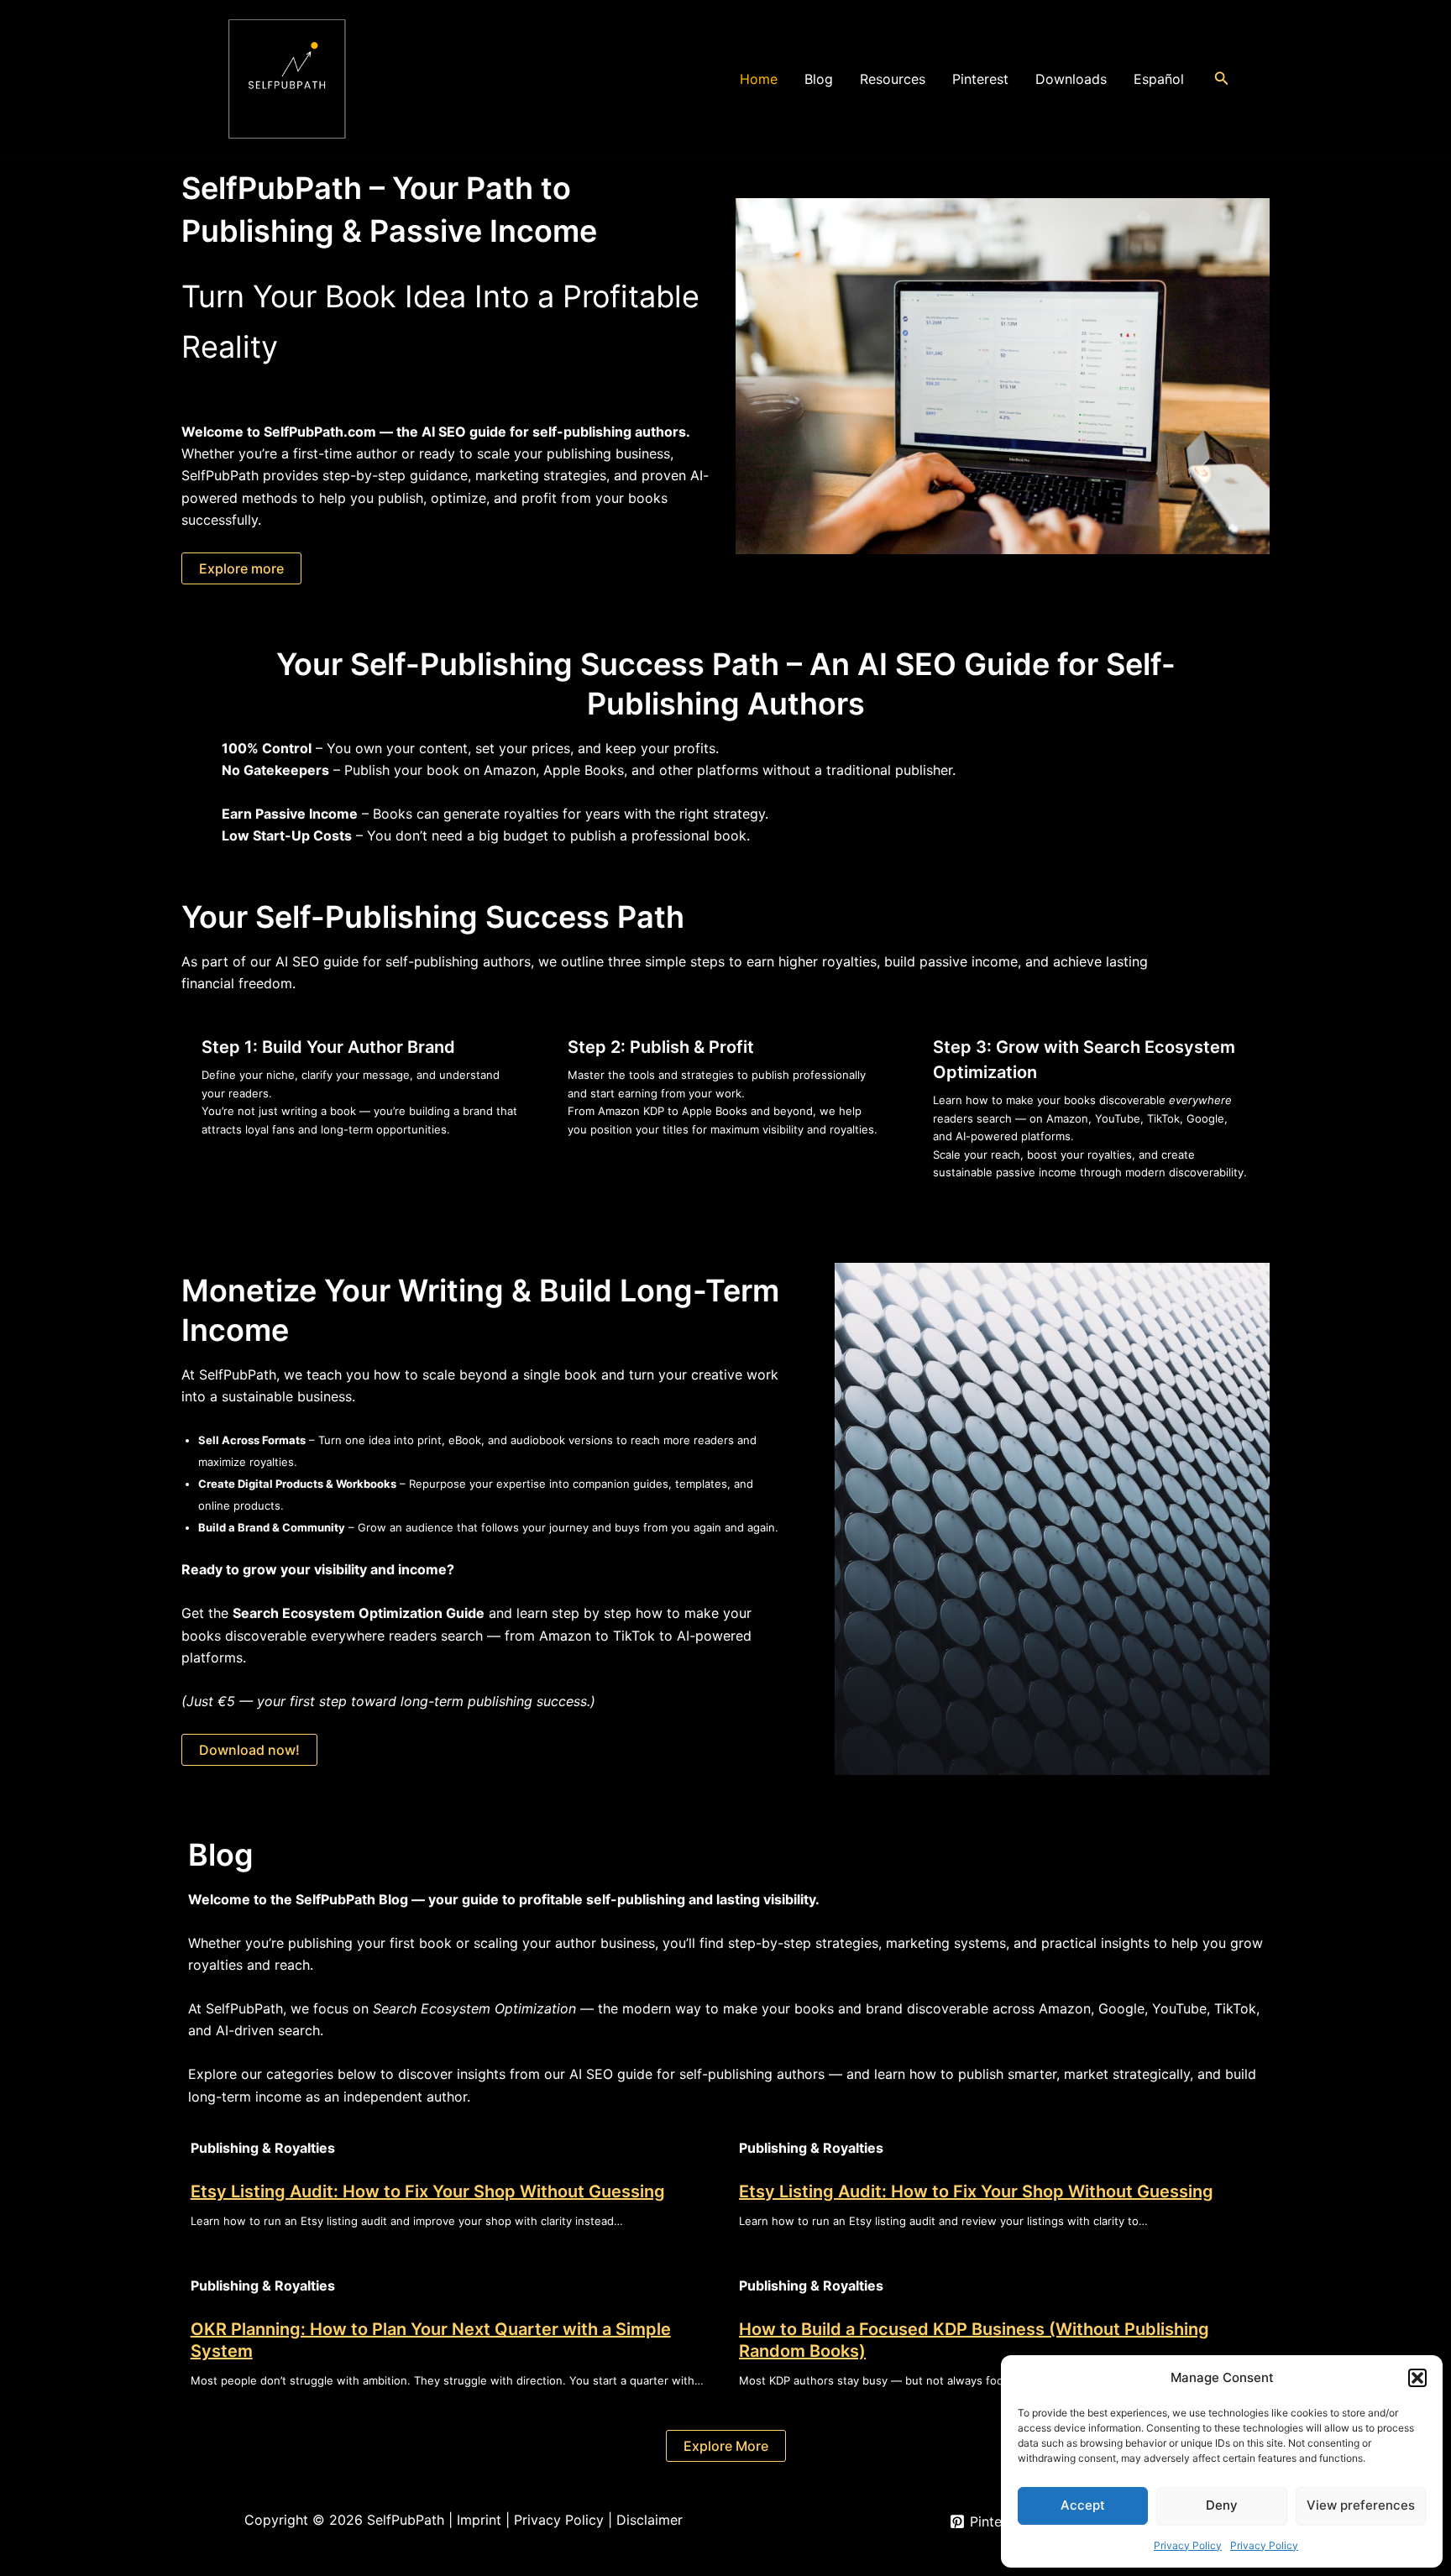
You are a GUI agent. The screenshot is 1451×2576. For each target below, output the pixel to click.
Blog (819, 79)
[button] (1417, 2378)
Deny (1222, 2505)
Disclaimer (650, 2520)
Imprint (479, 2520)
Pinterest (980, 79)
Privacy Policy (1188, 2545)
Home (759, 79)
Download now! (249, 1750)
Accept (1083, 2505)
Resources (893, 79)
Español (1159, 79)
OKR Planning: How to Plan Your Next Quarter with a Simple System (431, 2340)
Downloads (1071, 79)
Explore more (241, 568)
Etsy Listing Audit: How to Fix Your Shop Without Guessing (428, 2191)
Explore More (726, 2446)
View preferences (1361, 2505)
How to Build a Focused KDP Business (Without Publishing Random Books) (974, 2340)
